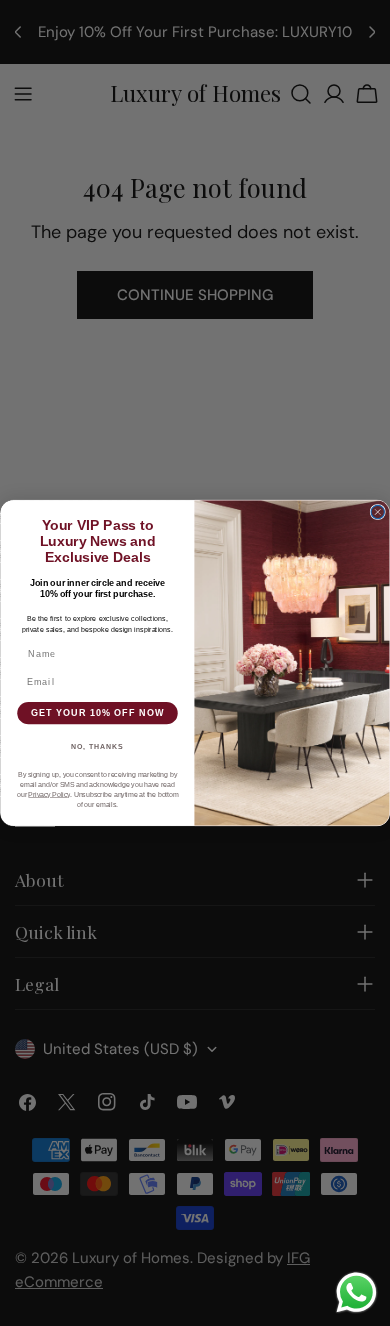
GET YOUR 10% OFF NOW (97, 712)
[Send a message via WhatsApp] (356, 1292)
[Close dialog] (377, 511)
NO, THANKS (97, 747)
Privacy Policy (49, 795)
